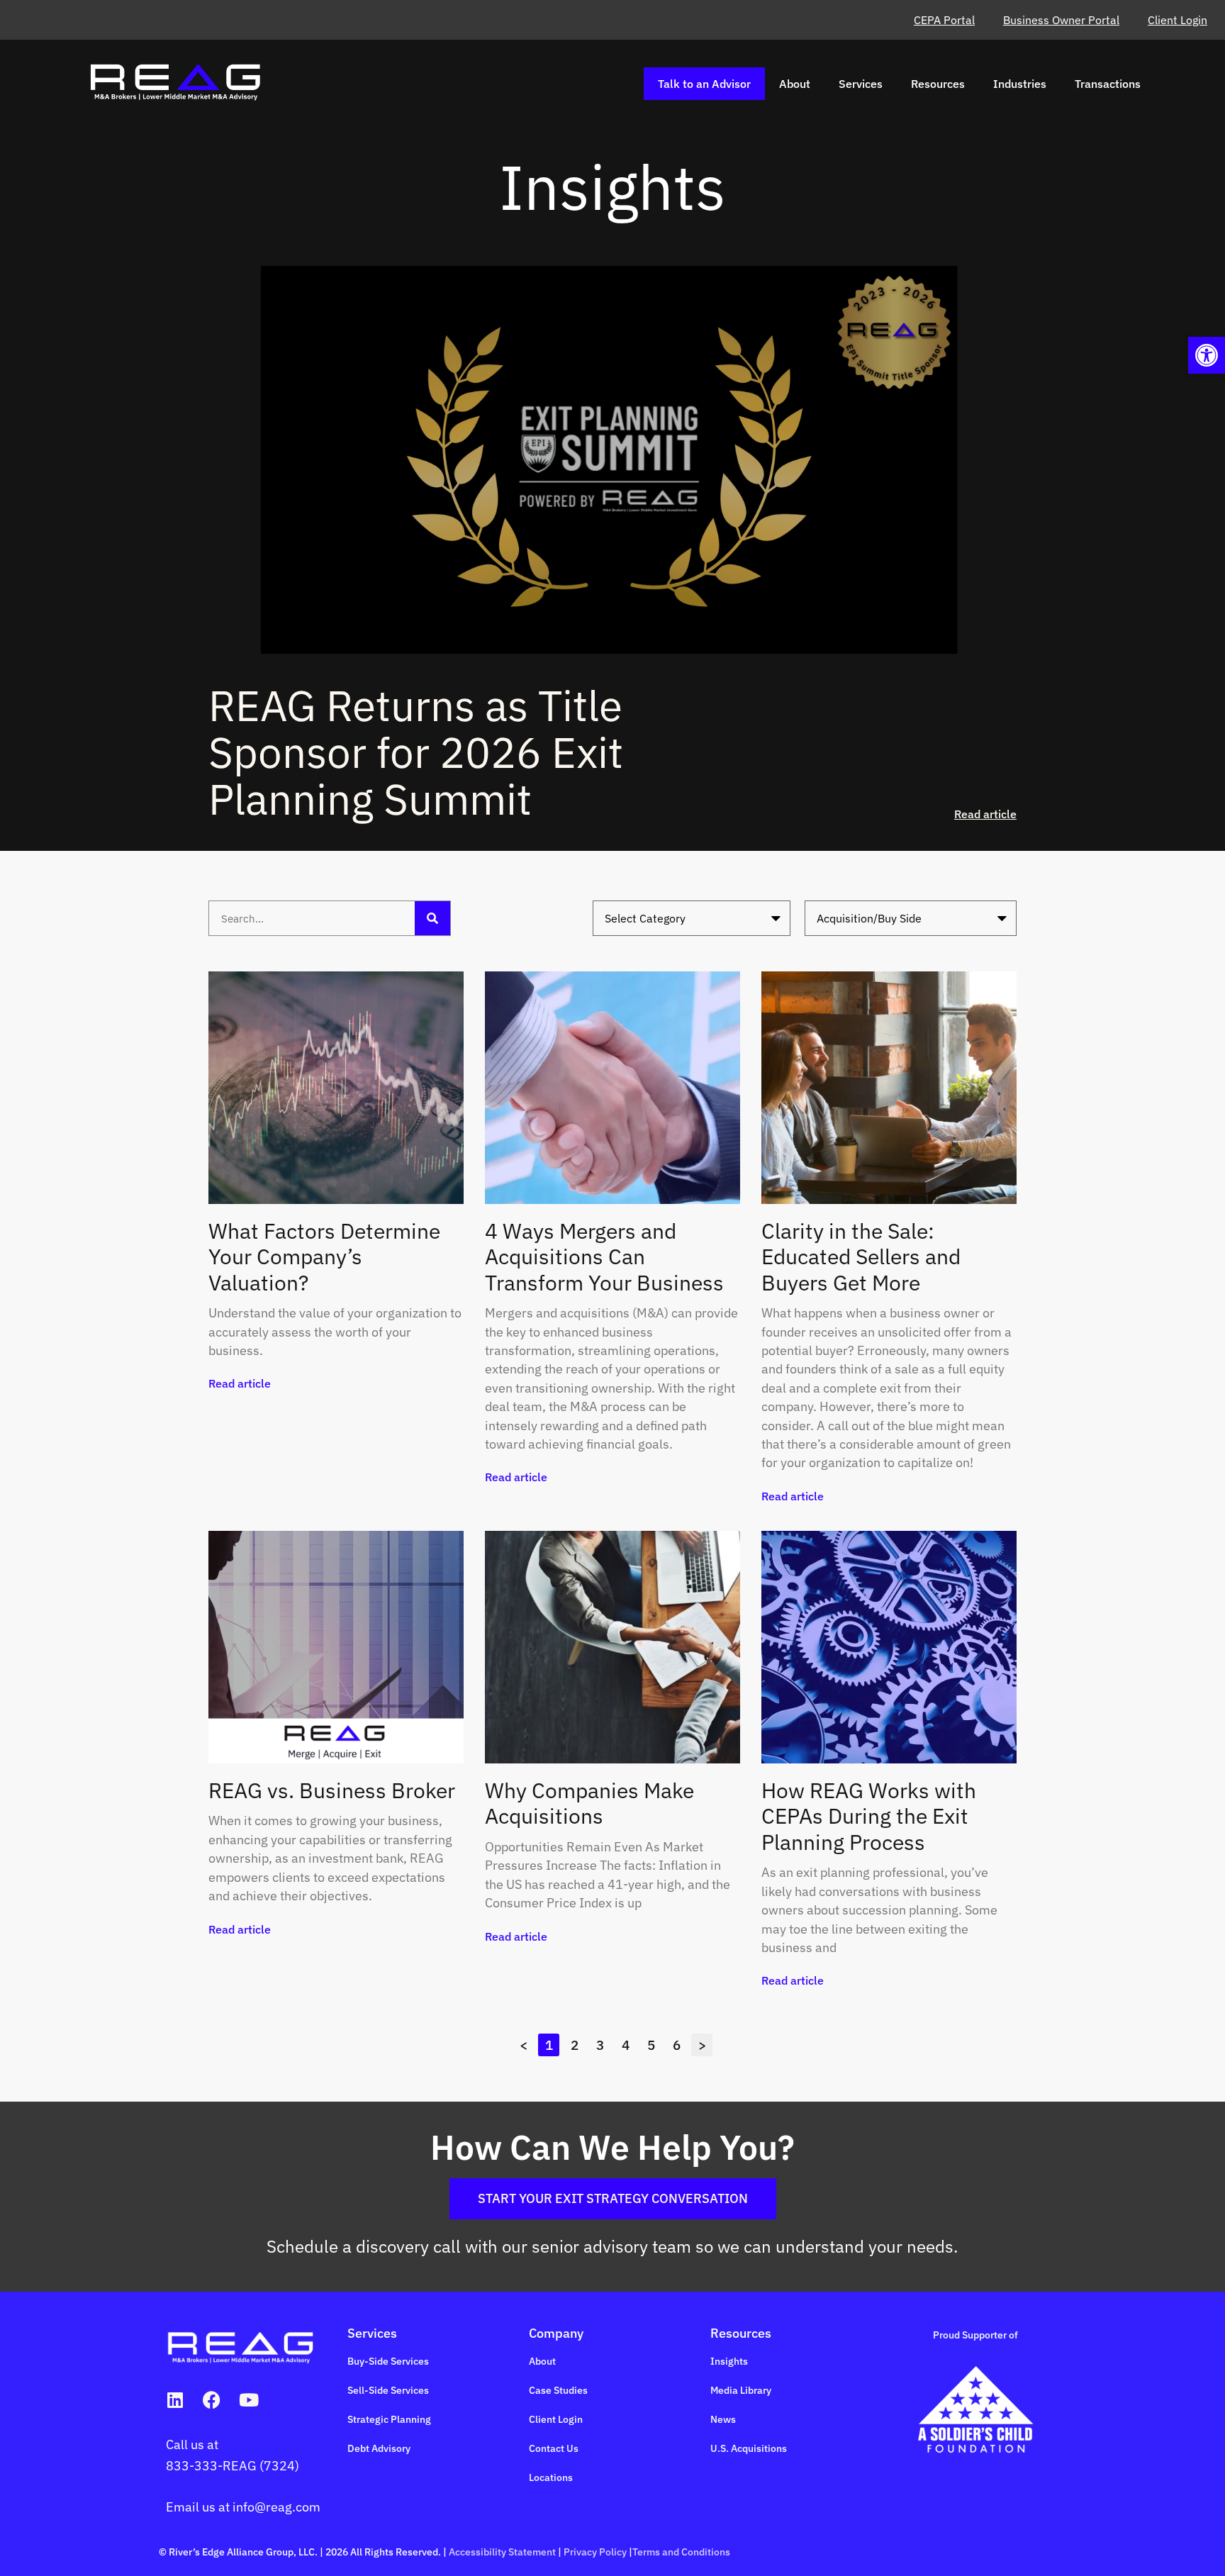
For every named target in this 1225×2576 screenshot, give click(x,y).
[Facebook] (212, 2400)
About (795, 84)
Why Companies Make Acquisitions (589, 1803)
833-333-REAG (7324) (233, 2466)
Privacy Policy (595, 2552)
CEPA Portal (944, 20)
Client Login (1178, 20)
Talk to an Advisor (704, 84)
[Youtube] (248, 2400)
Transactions (1108, 84)
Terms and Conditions (681, 2552)
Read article (985, 814)
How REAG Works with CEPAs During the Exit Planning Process (869, 1816)
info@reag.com (276, 2507)
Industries (1020, 84)
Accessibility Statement (502, 2552)
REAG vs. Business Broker (332, 1790)
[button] (1207, 355)
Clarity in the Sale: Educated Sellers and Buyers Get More (861, 1256)
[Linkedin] (175, 2400)
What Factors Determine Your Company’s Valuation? (324, 1256)
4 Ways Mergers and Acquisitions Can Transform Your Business (604, 1256)
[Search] (432, 918)
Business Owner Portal (1061, 20)
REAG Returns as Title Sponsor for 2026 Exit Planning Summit (416, 752)
